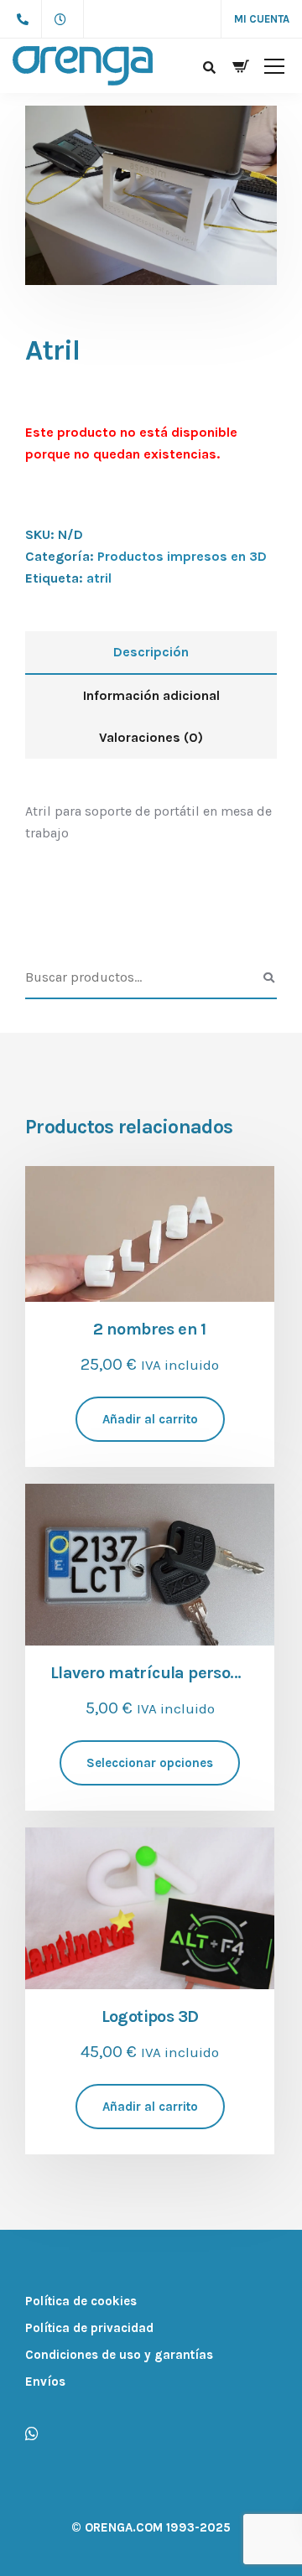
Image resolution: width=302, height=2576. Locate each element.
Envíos (45, 2382)
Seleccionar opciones (150, 1763)
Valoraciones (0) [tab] (151, 737)
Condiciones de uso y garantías (119, 2355)
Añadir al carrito (150, 1419)
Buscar (268, 978)
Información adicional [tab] (151, 695)
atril (99, 578)
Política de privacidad (89, 2328)
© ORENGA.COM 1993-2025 (151, 2527)
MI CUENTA (262, 19)
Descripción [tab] (151, 652)
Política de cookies (81, 2301)
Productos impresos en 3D (182, 556)
